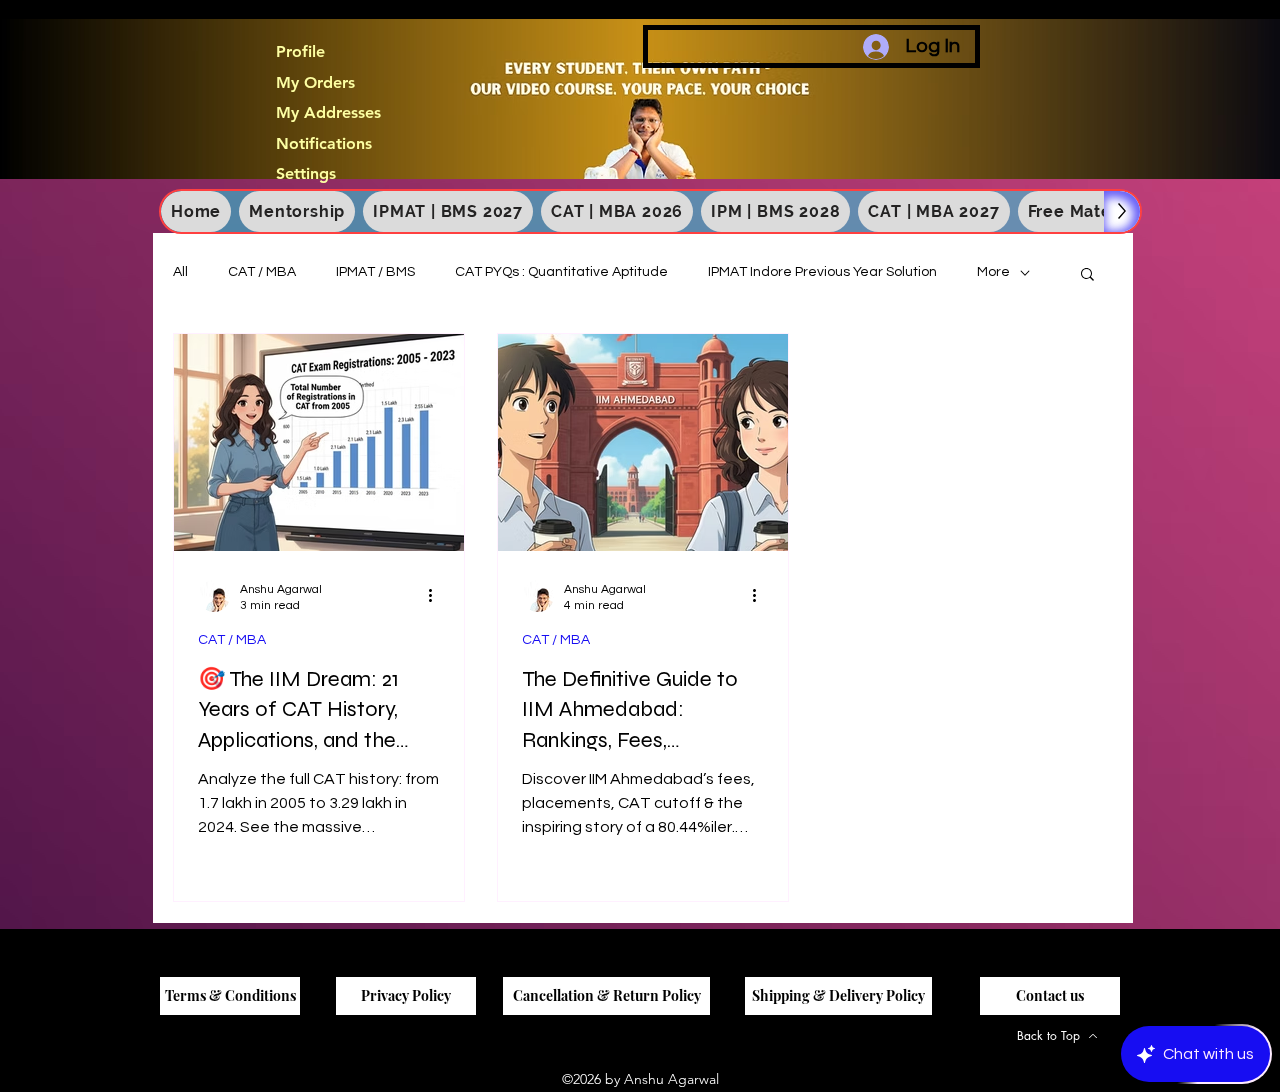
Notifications (324, 144)
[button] (1087, 275)
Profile (300, 52)
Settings (306, 174)
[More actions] (437, 596)
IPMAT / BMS (375, 272)
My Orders (315, 83)
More (993, 272)
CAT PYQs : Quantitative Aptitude (561, 272)
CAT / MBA (262, 272)
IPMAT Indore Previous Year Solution (822, 272)
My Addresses (328, 113)
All (180, 272)
